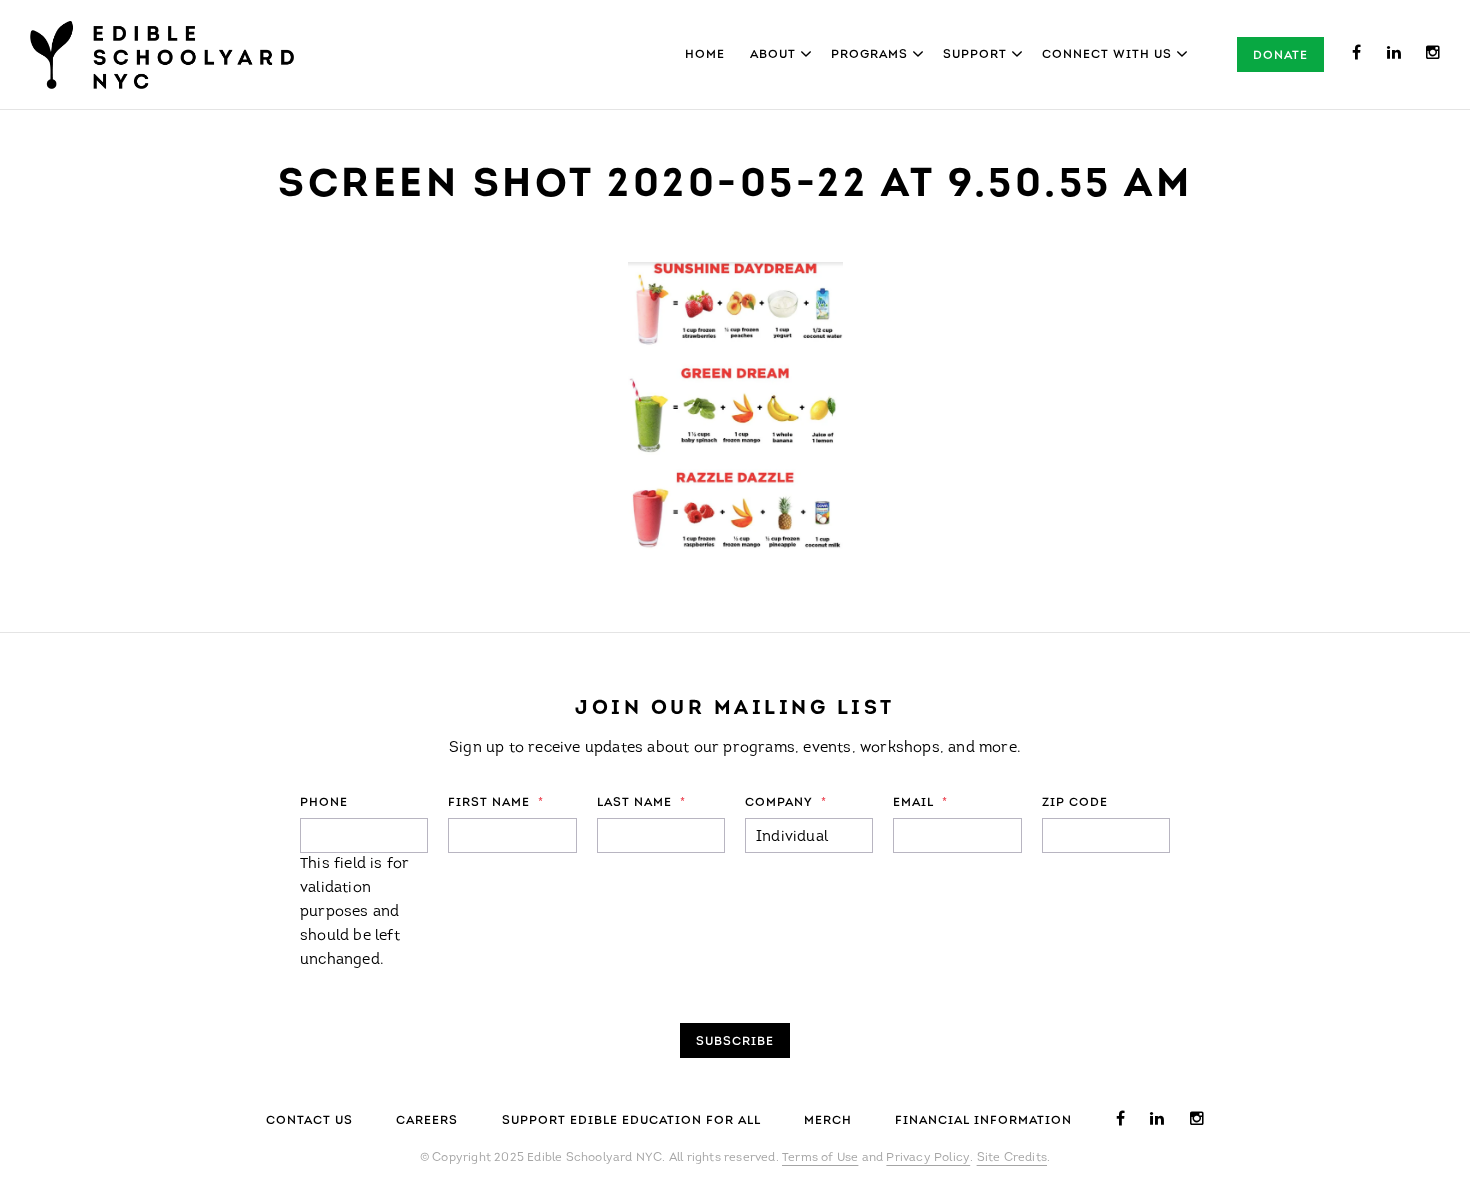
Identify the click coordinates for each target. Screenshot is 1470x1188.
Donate (1280, 56)
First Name (496, 803)
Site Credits (1012, 1158)
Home (705, 55)
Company (786, 803)
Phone (324, 803)
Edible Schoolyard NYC (162, 55)
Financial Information (983, 1121)
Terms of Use (820, 1158)
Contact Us (309, 1121)
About (773, 55)
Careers (427, 1121)
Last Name (641, 803)
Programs (869, 55)
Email (920, 803)
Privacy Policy (928, 1158)
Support (975, 55)
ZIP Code (1075, 803)
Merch (828, 1121)
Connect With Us (1107, 55)
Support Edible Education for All (631, 1121)
